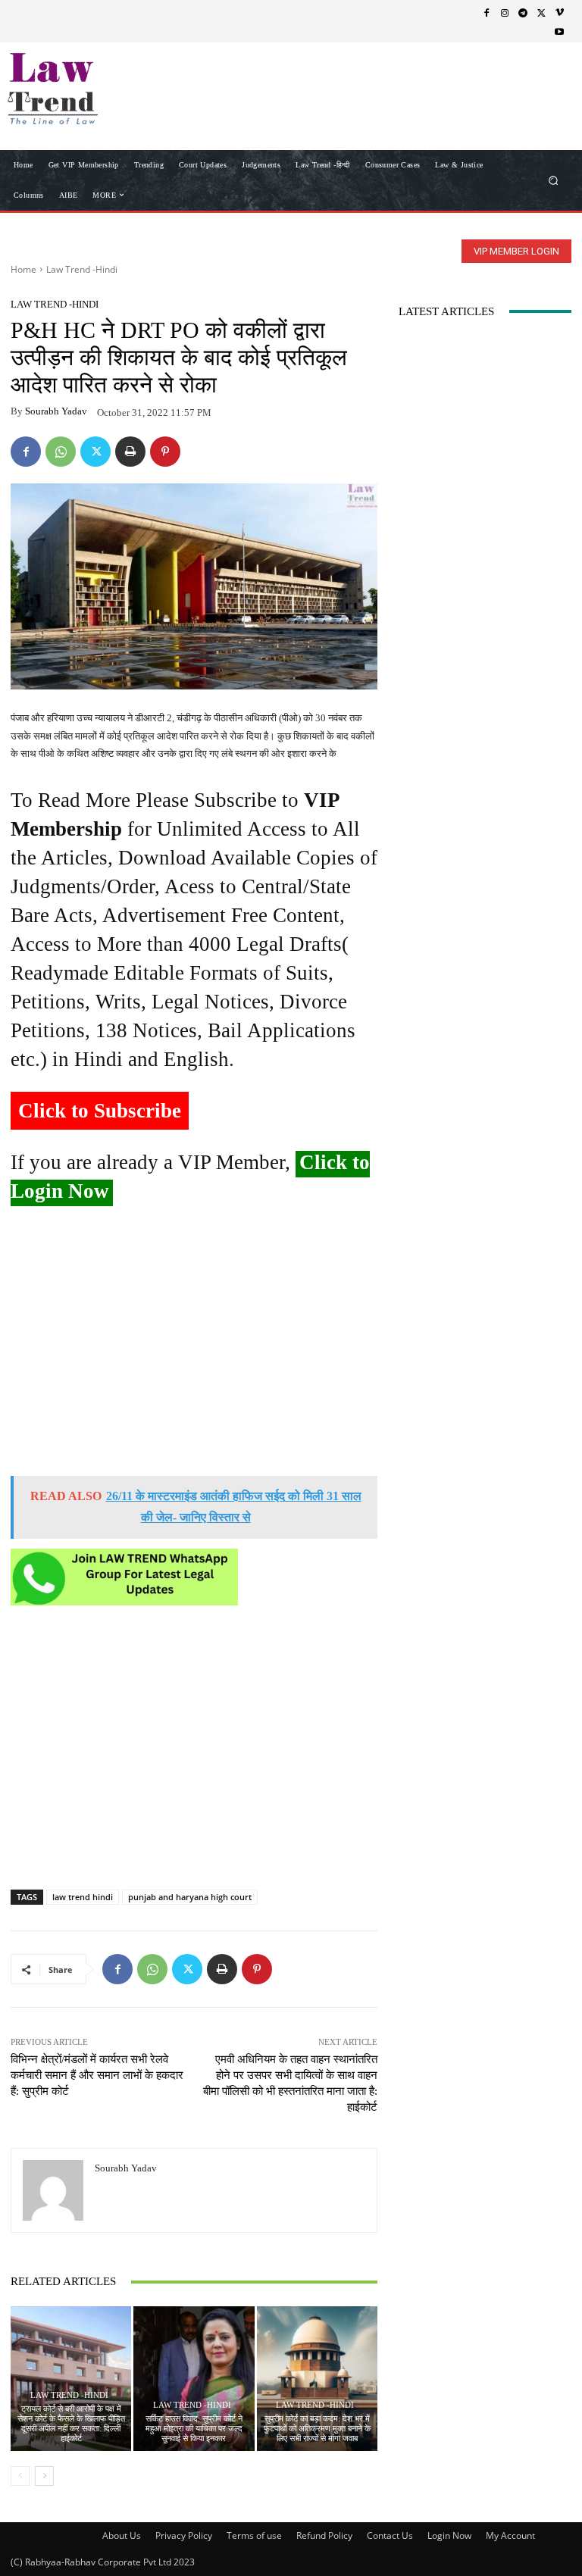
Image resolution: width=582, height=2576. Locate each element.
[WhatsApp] (61, 452)
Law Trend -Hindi (82, 269)
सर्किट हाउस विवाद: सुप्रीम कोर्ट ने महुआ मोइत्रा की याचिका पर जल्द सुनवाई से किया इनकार (194, 2428)
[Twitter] (541, 12)
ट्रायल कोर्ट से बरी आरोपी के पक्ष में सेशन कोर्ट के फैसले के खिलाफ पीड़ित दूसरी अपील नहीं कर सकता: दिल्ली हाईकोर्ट (71, 2424)
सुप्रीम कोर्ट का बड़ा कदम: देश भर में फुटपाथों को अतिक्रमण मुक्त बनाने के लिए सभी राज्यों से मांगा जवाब (317, 2428)
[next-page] (44, 2476)
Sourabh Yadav (56, 411)
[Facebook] (487, 12)
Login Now (449, 2535)
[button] (554, 180)
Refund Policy (324, 2535)
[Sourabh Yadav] (53, 2190)
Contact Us (390, 2535)
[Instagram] (505, 12)
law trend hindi (83, 1897)
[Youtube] (559, 31)
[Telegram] (523, 12)
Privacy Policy (184, 2535)
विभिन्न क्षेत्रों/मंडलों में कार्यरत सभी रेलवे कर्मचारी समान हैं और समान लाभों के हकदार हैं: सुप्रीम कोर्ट (97, 2075)
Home (23, 269)
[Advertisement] (194, 1347)
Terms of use (254, 2535)
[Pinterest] (165, 452)
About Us (122, 2535)
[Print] (130, 452)
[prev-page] (20, 2476)
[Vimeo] (559, 12)
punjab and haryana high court (190, 1897)
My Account (510, 2535)
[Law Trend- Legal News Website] (89, 89)
